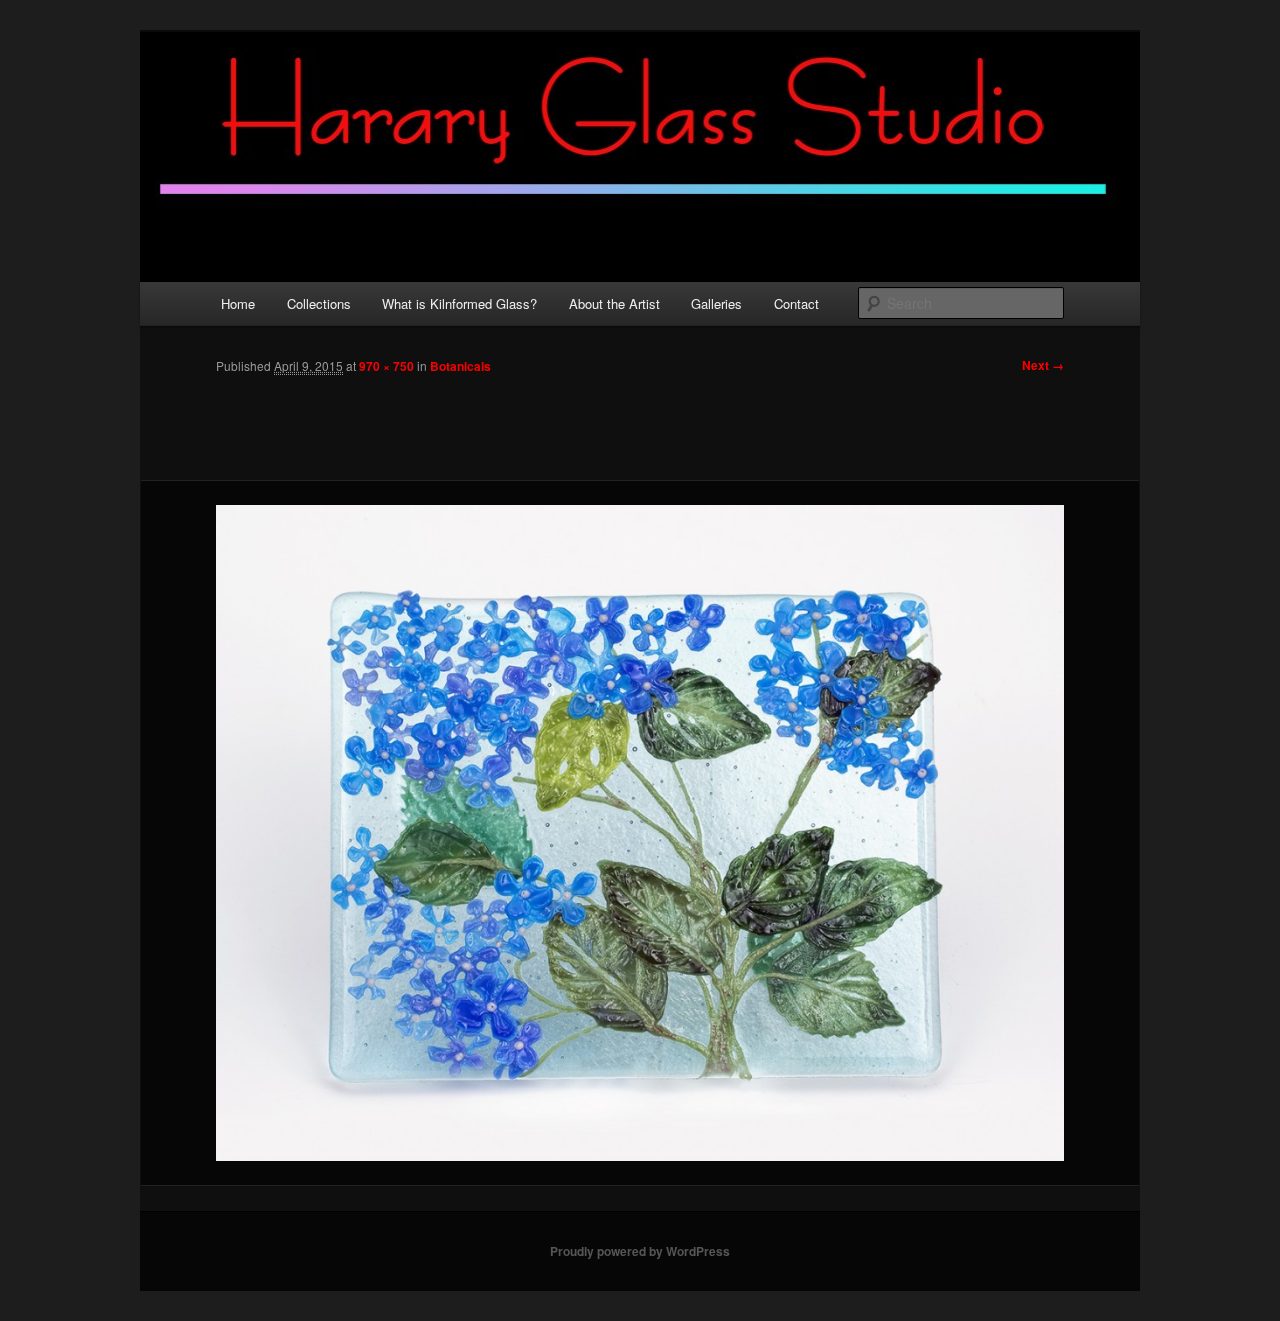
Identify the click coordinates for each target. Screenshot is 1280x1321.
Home (238, 303)
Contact (796, 303)
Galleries (716, 303)
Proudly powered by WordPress (640, 1251)
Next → (1043, 365)
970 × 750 (386, 366)
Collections (319, 303)
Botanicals (460, 366)
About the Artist (614, 303)
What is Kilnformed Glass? (459, 303)
